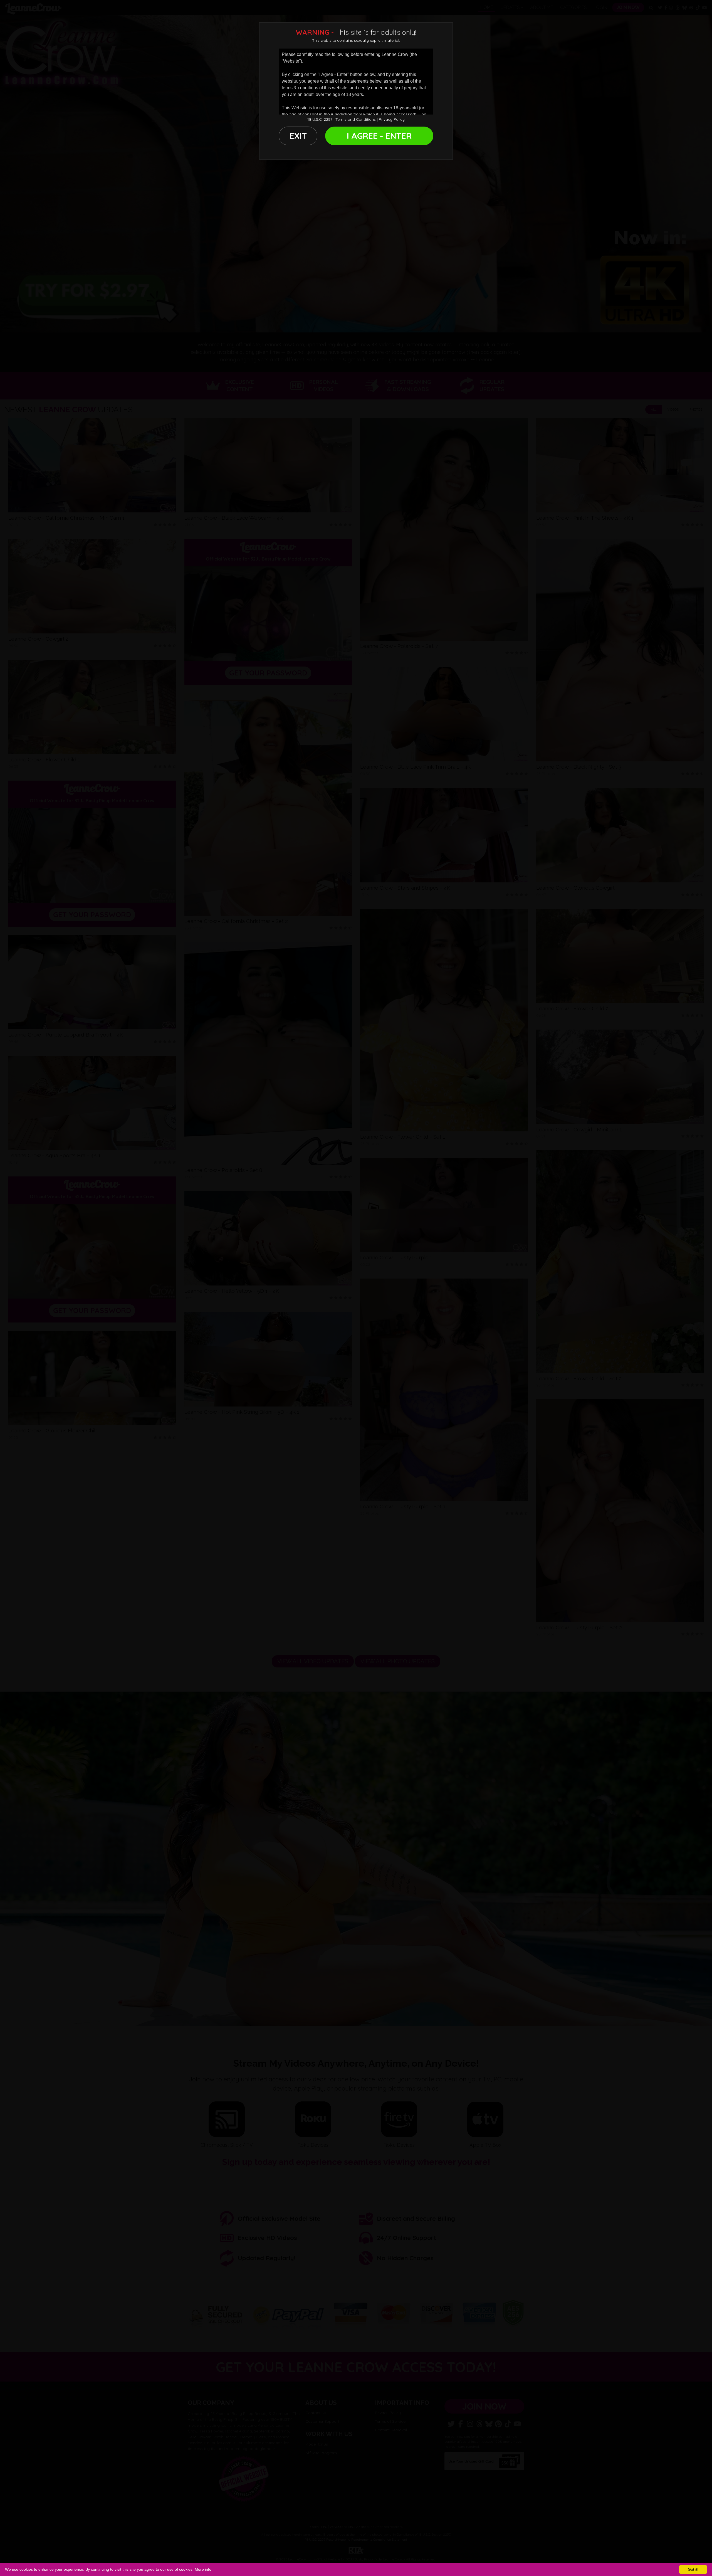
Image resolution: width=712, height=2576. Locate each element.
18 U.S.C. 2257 (320, 119)
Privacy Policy (392, 119)
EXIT (298, 136)
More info (203, 2569)
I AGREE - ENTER (379, 136)
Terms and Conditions (356, 119)
